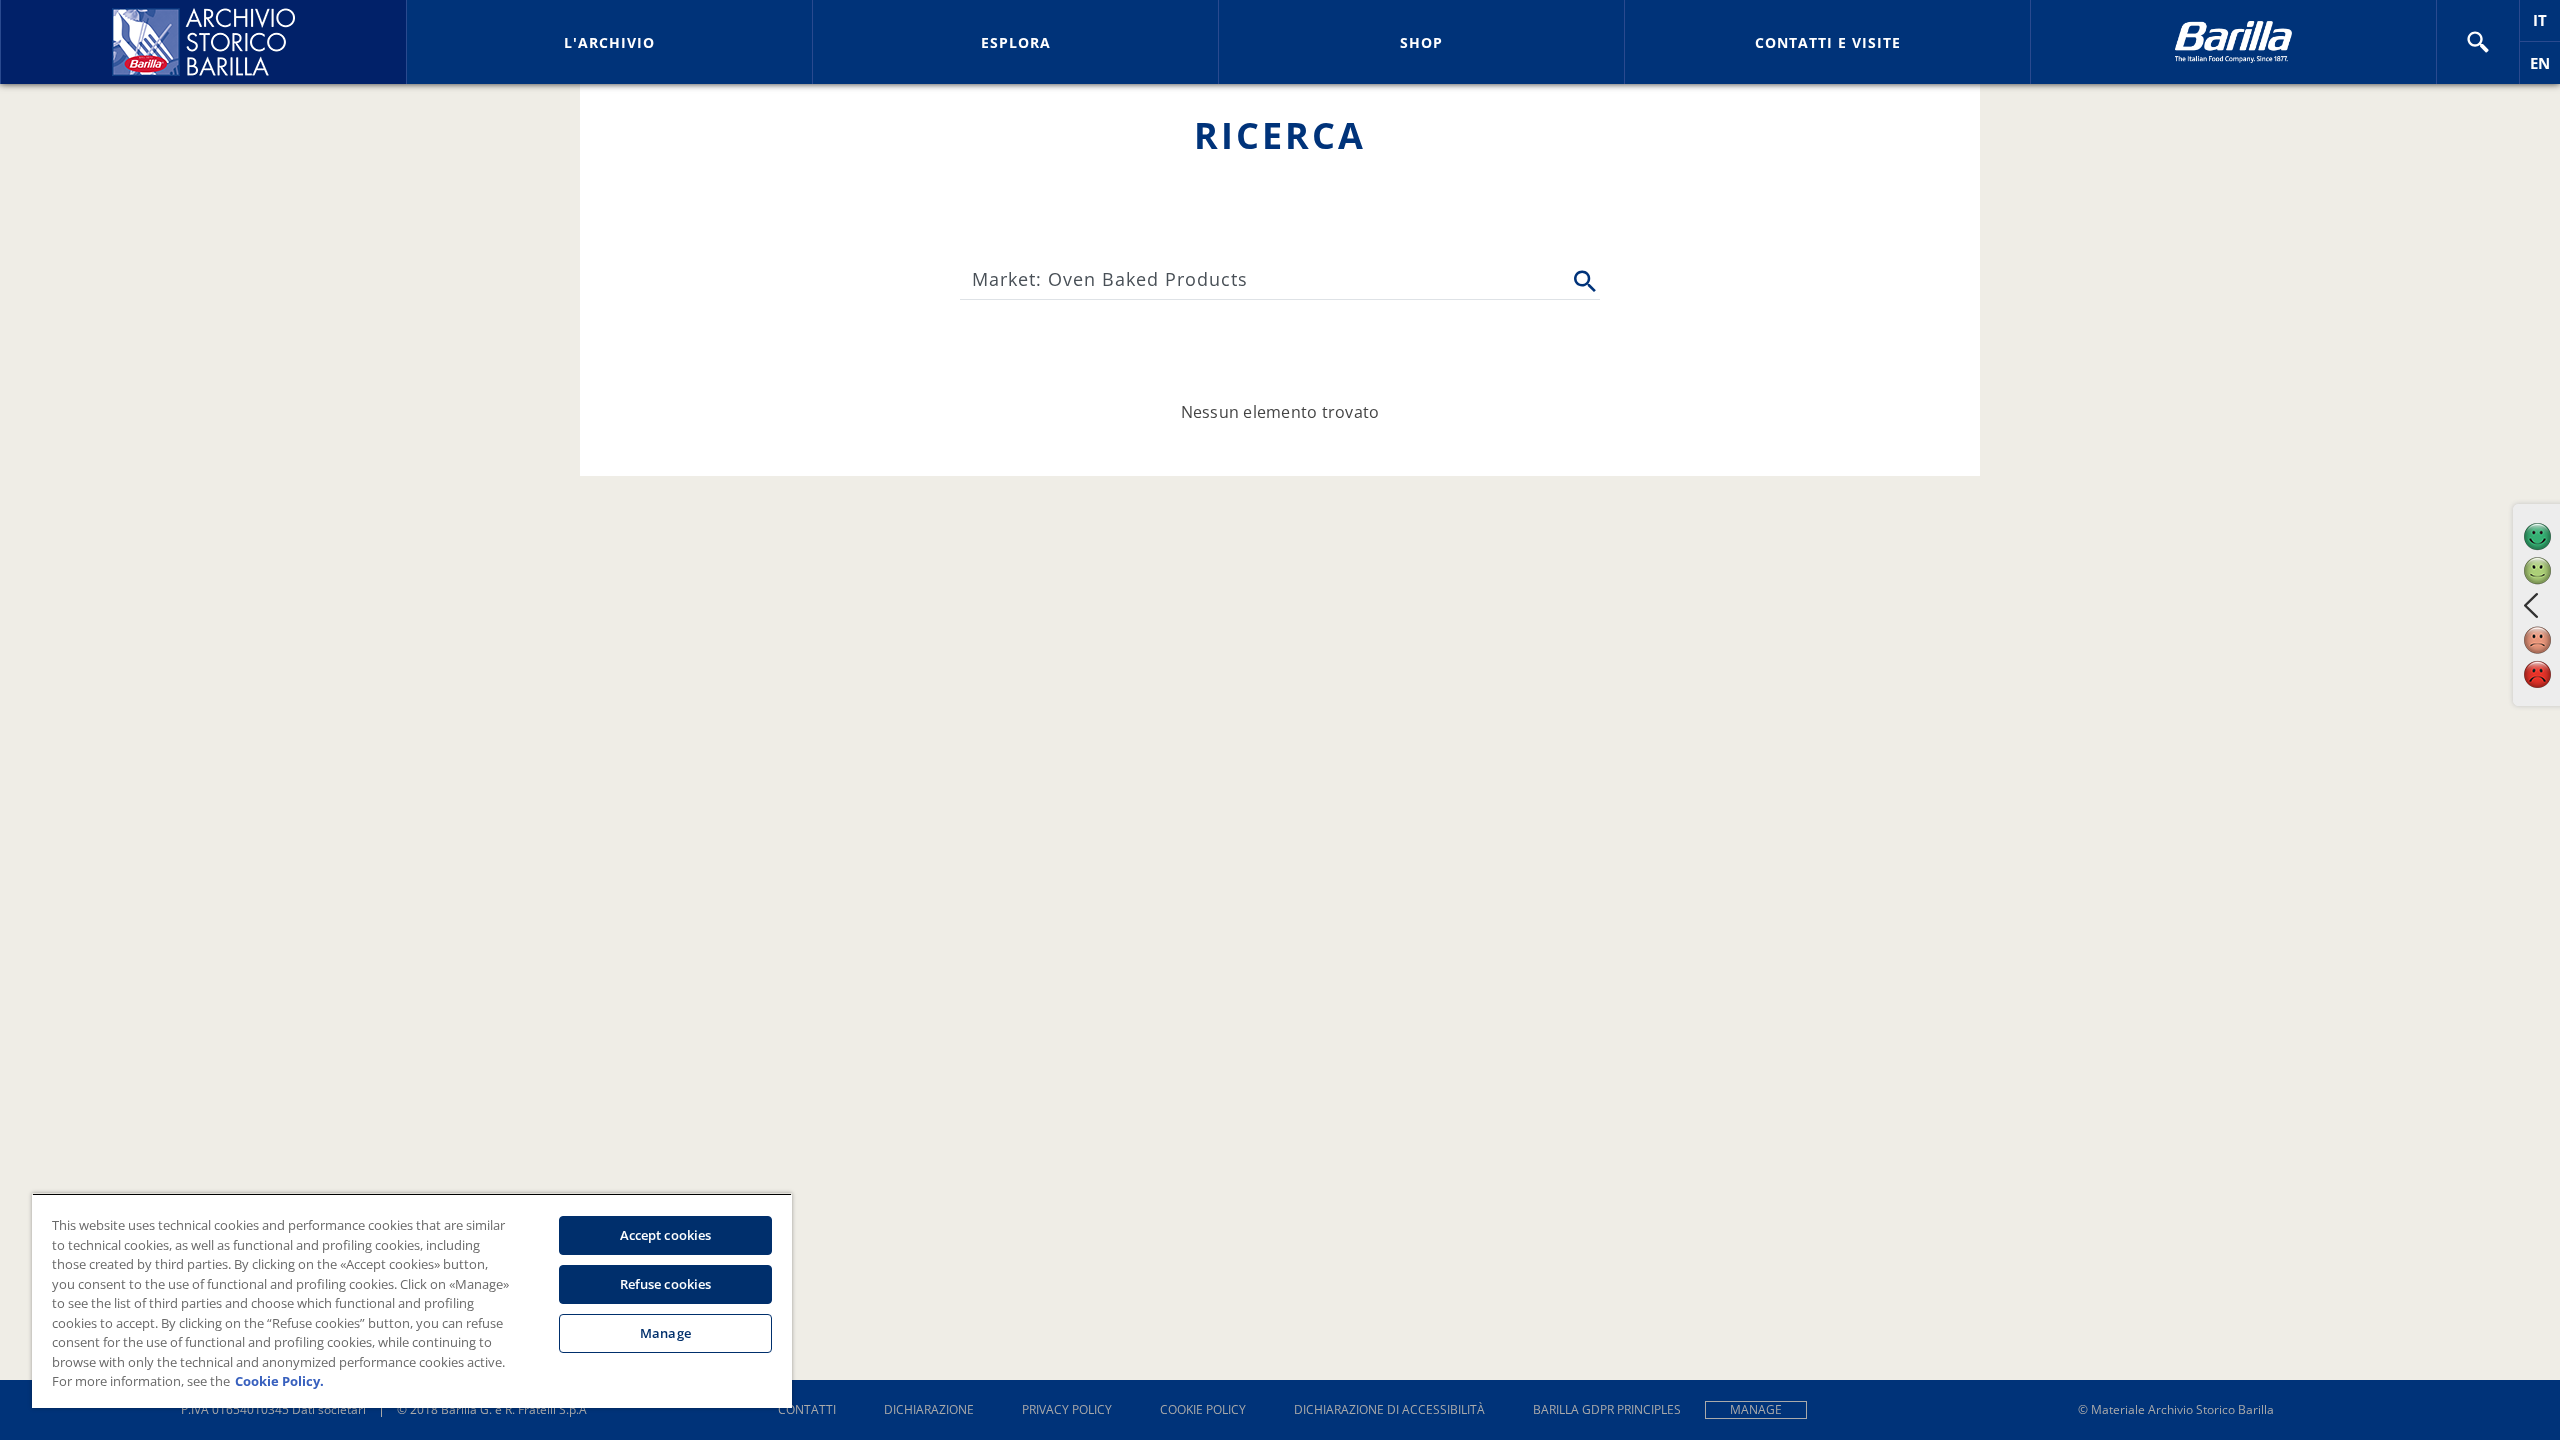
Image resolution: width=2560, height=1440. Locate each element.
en (2545, 68)
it (2546, 25)
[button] (2478, 42)
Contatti (807, 1409)
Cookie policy (1203, 1409)
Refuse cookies (666, 1284)
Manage (1756, 1409)
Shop (1421, 42)
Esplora (1016, 42)
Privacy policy (1067, 1409)
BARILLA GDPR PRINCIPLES (1607, 1409)
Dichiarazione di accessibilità (1389, 1409)
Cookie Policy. (279, 1381)
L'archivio (609, 42)
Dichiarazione (929, 1409)
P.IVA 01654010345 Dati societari (273, 1409)
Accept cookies (666, 1235)
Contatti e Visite (1828, 42)
